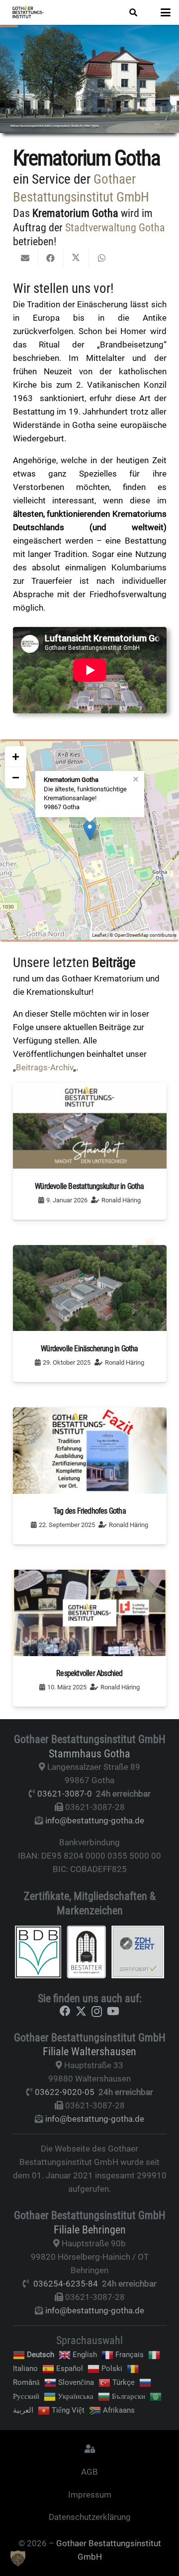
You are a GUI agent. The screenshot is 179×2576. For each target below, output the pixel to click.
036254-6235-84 (66, 2284)
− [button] (16, 777)
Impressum (90, 2495)
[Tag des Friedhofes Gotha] (90, 1476)
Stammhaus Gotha (89, 1753)
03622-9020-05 (65, 2092)
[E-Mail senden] (26, 258)
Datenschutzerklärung (90, 2517)
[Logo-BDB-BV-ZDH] (90, 1952)
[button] (133, 12)
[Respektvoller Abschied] (90, 1638)
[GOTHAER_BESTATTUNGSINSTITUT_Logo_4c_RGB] (28, 12)
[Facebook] (65, 2011)
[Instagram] (97, 2012)
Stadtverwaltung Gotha (115, 227)
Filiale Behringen (90, 2229)
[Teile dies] (51, 258)
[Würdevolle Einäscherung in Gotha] (90, 1314)
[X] (81, 2011)
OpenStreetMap (132, 935)
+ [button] (16, 757)
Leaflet (99, 935)
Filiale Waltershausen (89, 2051)
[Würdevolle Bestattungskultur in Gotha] (90, 1151)
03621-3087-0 (65, 1794)
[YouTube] (113, 2011)
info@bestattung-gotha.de (95, 1820)
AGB (89, 2472)
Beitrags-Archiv (45, 1067)
